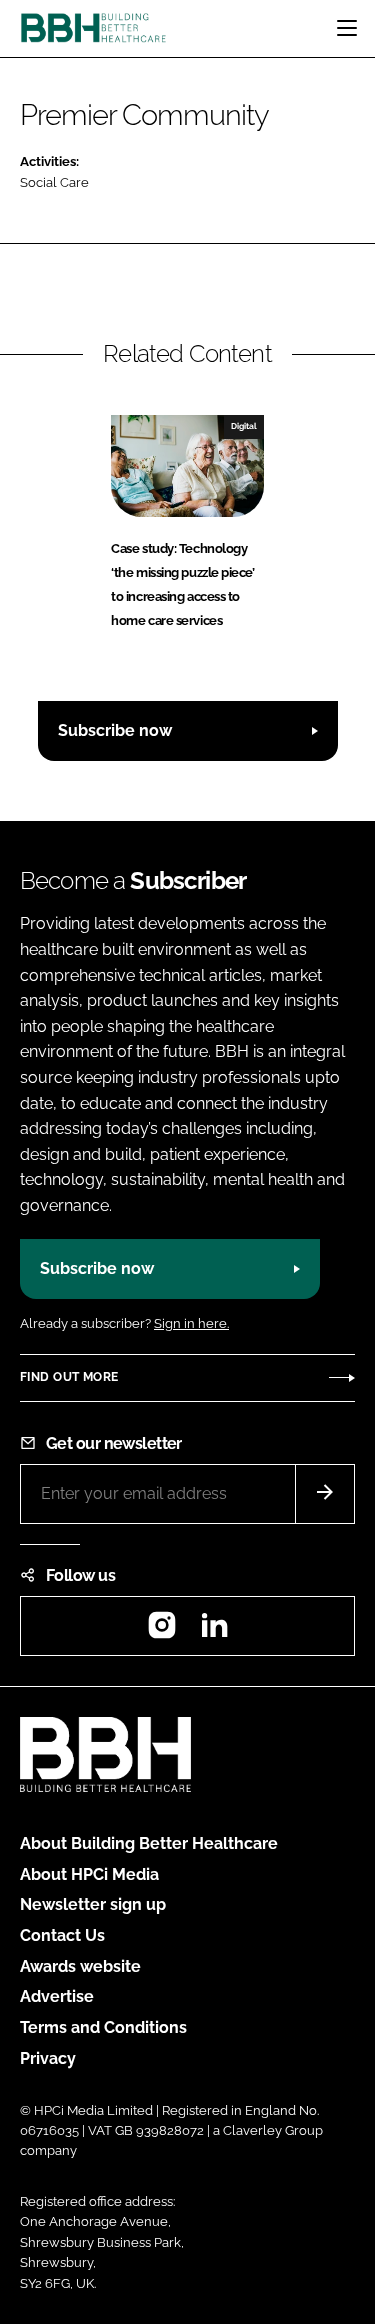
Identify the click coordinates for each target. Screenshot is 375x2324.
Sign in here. (191, 1323)
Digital (244, 426)
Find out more (69, 1377)
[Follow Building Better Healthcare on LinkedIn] (214, 1631)
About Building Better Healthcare (149, 1843)
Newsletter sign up (93, 1904)
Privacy (48, 2058)
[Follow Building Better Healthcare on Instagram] (162, 1631)
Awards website (80, 1966)
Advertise (57, 1996)
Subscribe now (115, 730)
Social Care (54, 182)
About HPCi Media (89, 1874)
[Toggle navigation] (347, 28)
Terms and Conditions (103, 2027)
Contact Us (62, 1935)
